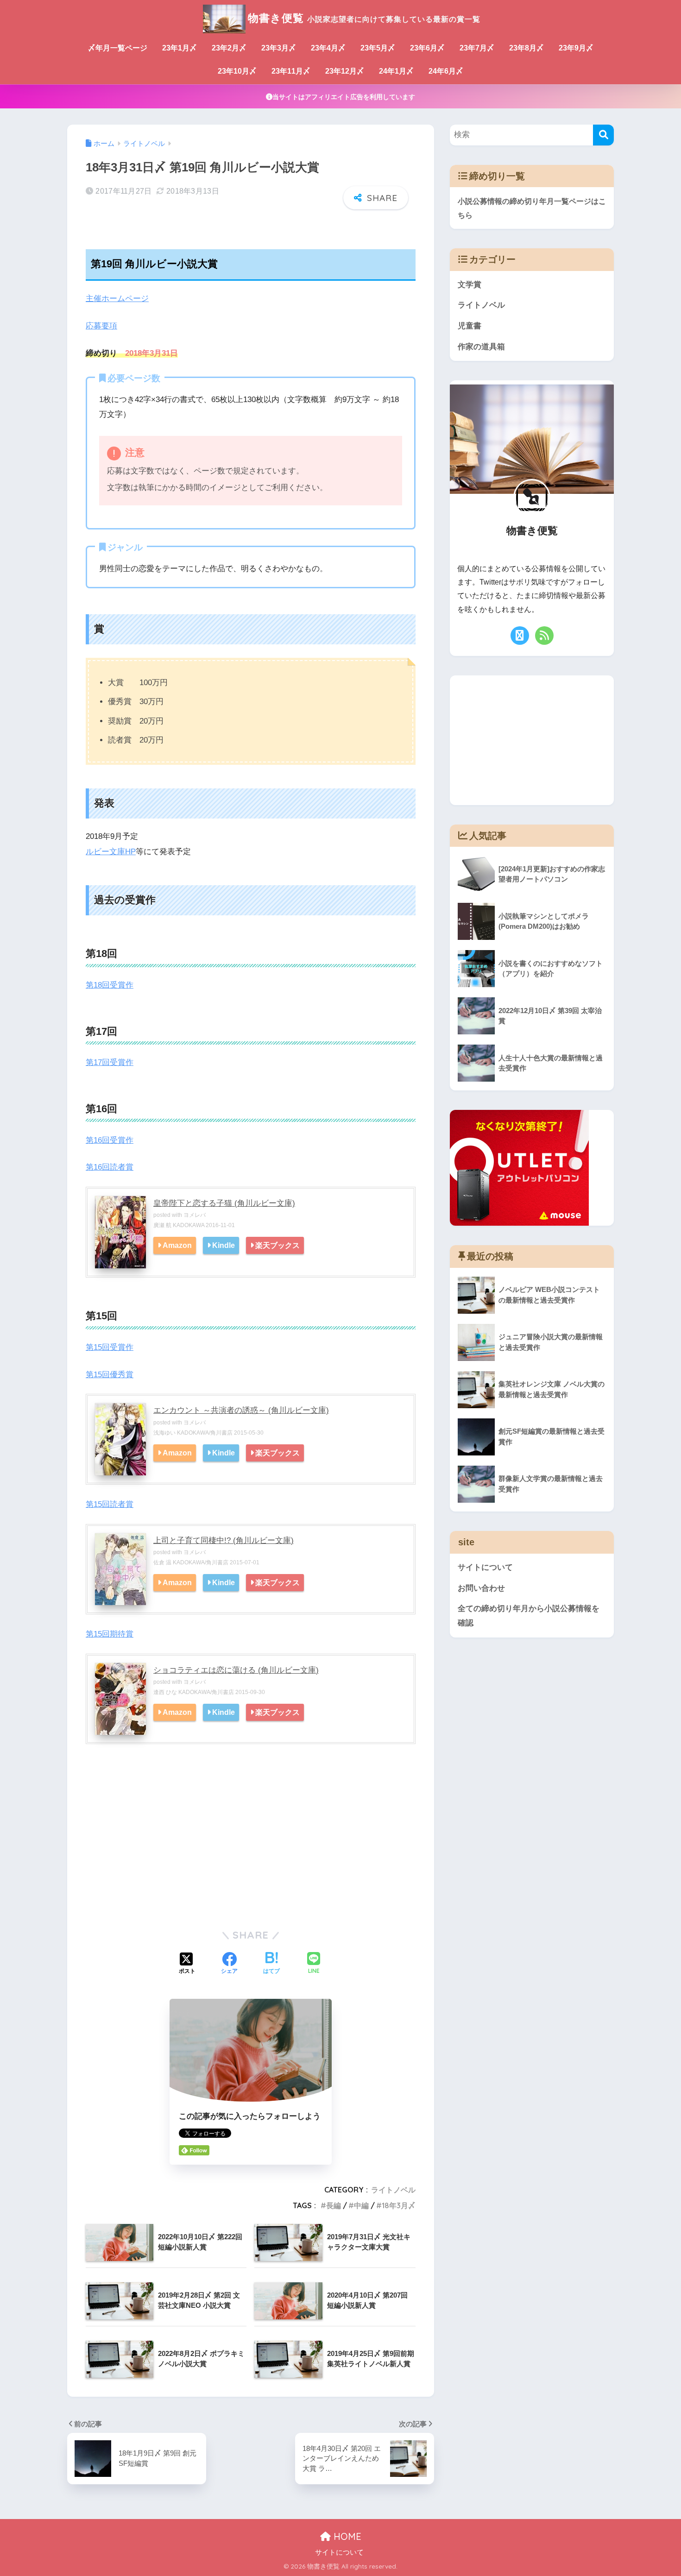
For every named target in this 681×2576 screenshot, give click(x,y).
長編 (334, 2205)
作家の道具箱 (481, 347)
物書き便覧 (364, 18)
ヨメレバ (195, 1215)
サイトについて (485, 1567)
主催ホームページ (117, 299)
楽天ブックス (277, 1245)
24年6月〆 (446, 71)
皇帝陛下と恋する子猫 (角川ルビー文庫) (224, 1203)
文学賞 (470, 285)
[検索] (603, 135)
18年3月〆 (399, 2205)
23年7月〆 (477, 48)
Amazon (177, 1245)
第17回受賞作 (110, 1062)
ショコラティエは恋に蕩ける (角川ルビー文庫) (236, 1670)
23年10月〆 (237, 71)
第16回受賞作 (110, 1140)
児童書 (470, 326)
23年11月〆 (291, 71)
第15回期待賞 (110, 1634)
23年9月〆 (576, 48)
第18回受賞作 (110, 985)
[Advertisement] (251, 1848)
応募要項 (101, 326)
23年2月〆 (229, 48)
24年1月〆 (396, 71)
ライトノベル (393, 2190)
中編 (361, 2205)
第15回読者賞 (110, 1504)
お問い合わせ (481, 1588)
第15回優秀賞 (110, 1375)
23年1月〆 (180, 48)
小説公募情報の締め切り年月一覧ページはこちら (532, 208)
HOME (346, 2536)
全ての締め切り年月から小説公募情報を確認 (529, 1616)
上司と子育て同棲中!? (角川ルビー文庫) (224, 1540)
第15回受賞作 (110, 1347)
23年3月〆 (279, 48)
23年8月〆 (527, 48)
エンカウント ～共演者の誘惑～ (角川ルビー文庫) (241, 1410)
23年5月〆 (378, 48)
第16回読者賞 (110, 1167)
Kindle (224, 1245)
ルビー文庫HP (111, 852)
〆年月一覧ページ (118, 48)
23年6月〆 (427, 48)
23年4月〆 (328, 48)
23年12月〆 (345, 71)
